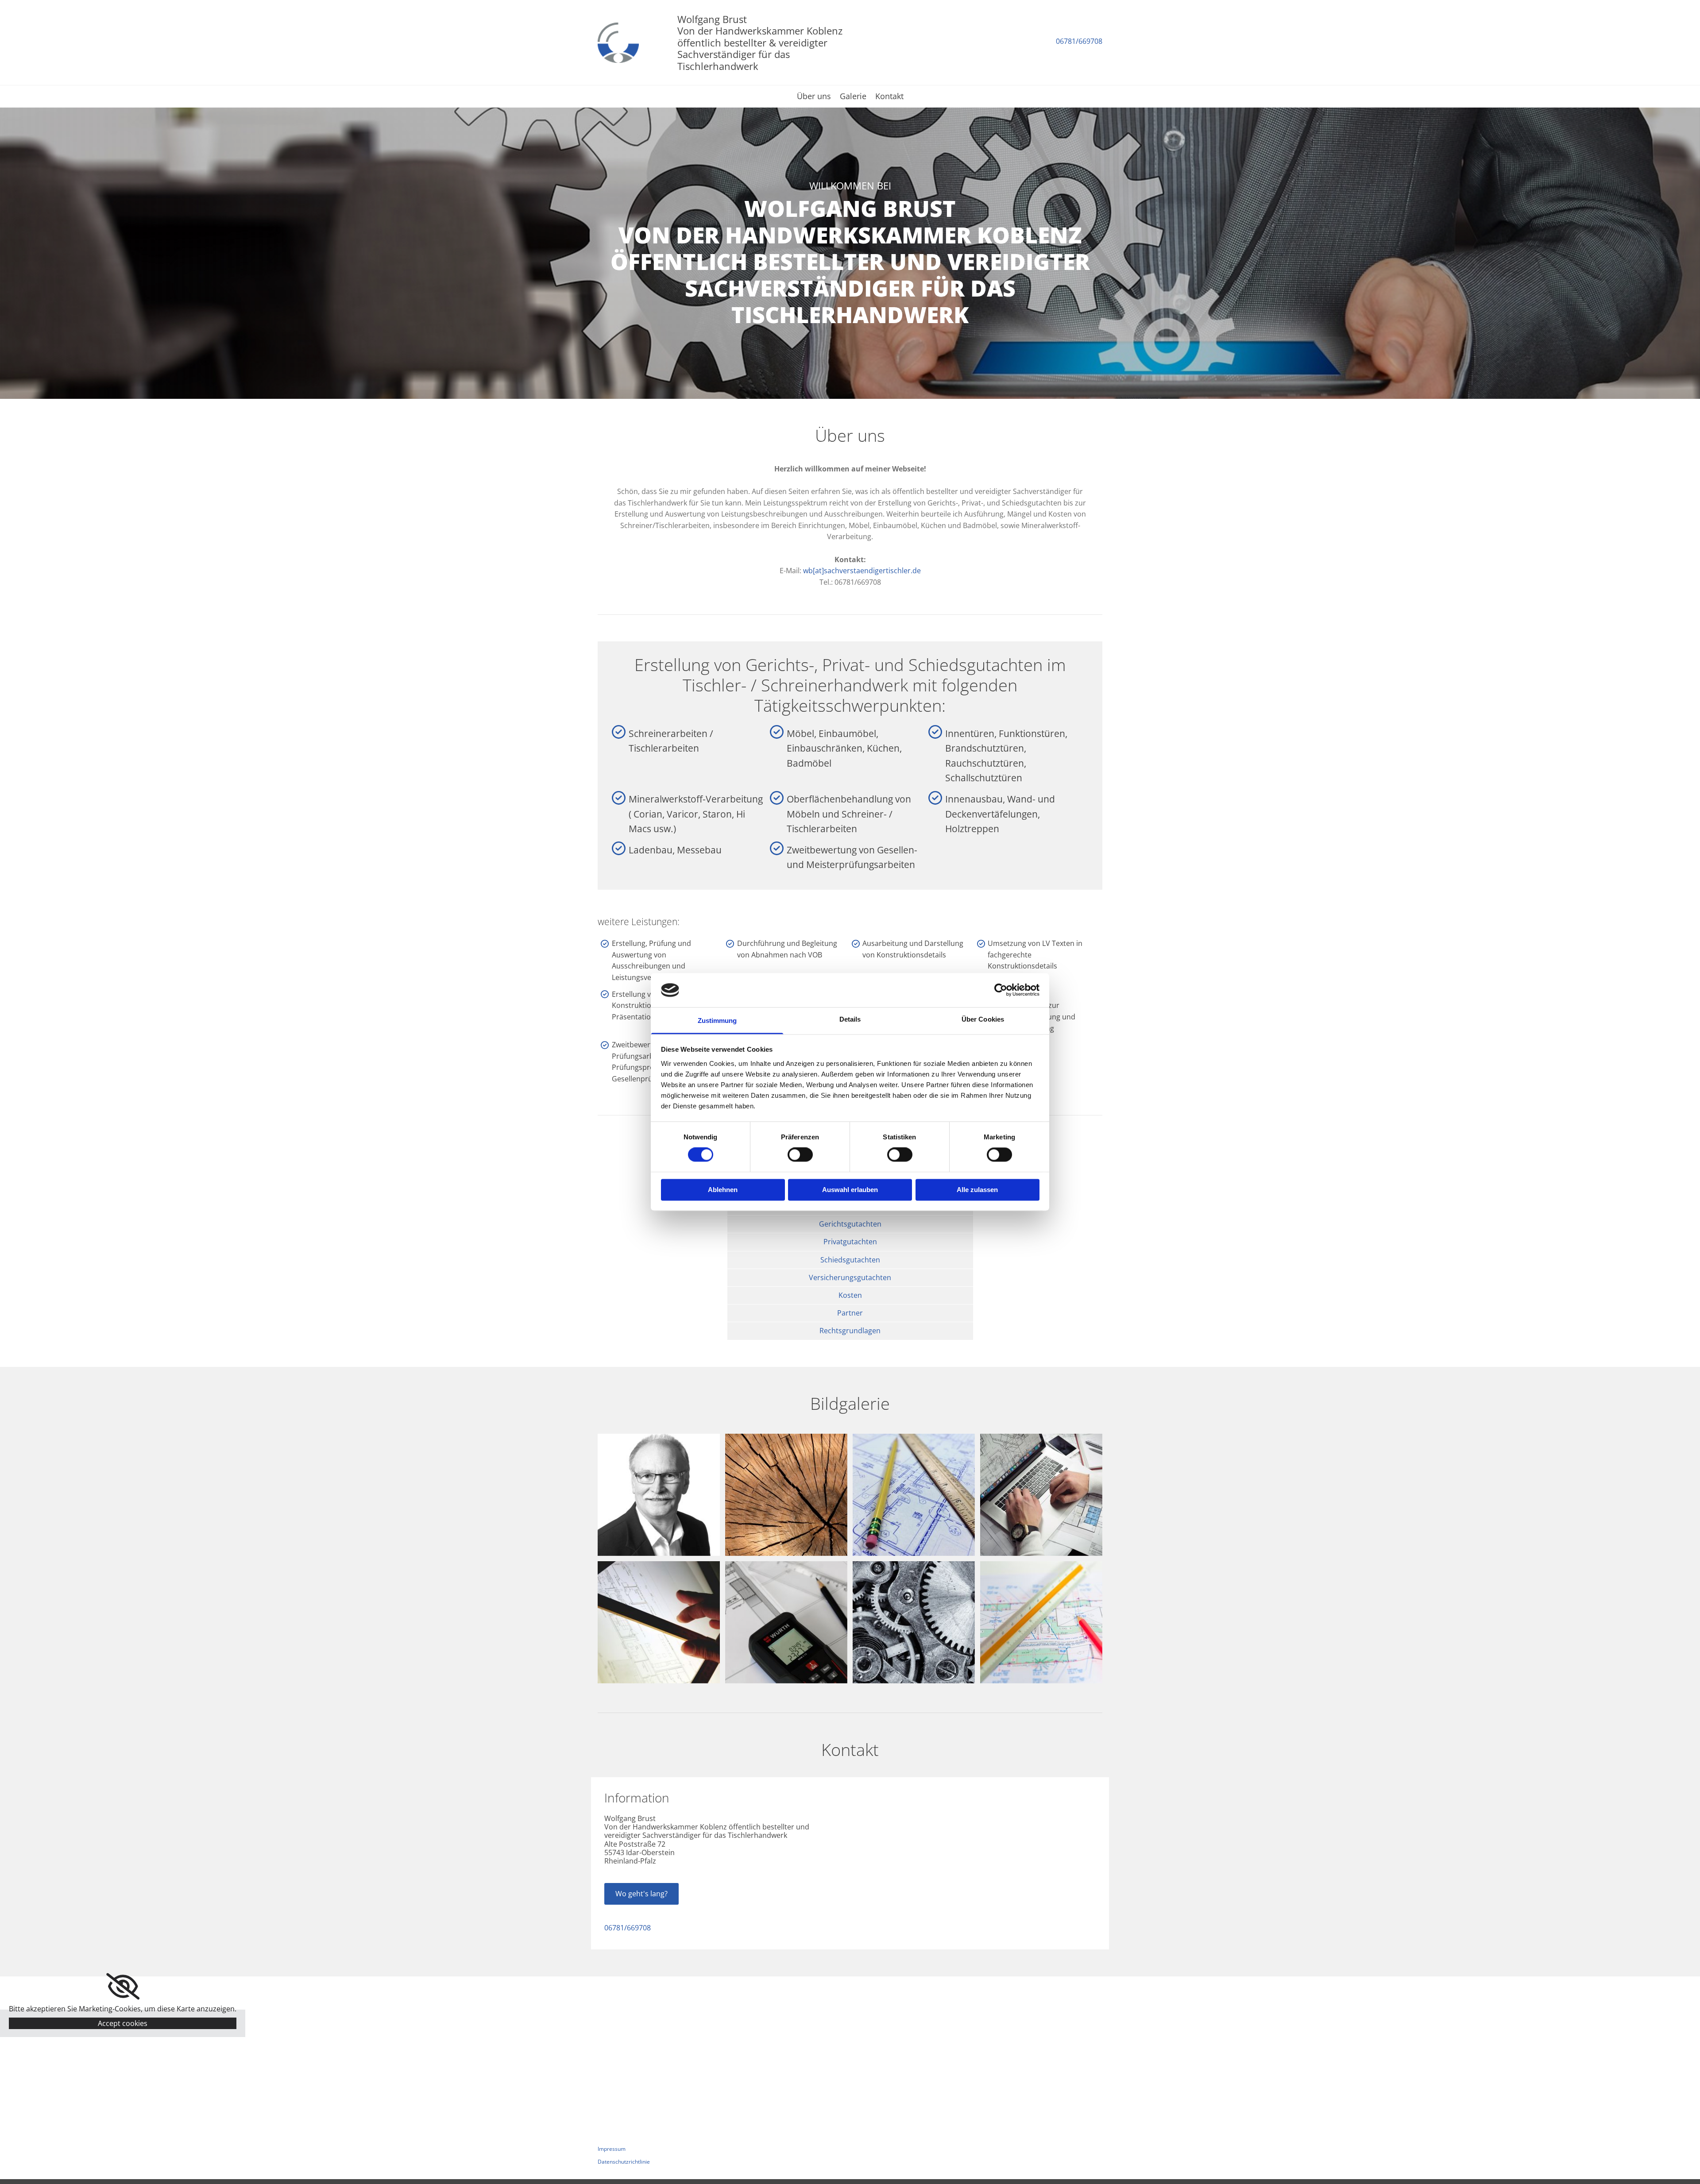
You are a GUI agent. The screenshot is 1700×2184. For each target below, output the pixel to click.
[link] (123, 1987)
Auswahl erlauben (850, 1190)
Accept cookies (123, 2023)
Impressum (612, 2149)
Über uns (814, 97)
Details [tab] (850, 1019)
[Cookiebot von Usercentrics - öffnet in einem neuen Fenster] (1001, 990)
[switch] (800, 1155)
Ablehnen (723, 1190)
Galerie (853, 97)
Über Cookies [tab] (983, 1019)
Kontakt (889, 97)
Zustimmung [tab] (717, 1021)
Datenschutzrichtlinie (624, 2162)
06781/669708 (1079, 41)
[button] (641, 1894)
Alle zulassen (977, 1190)
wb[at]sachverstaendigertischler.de (862, 571)
